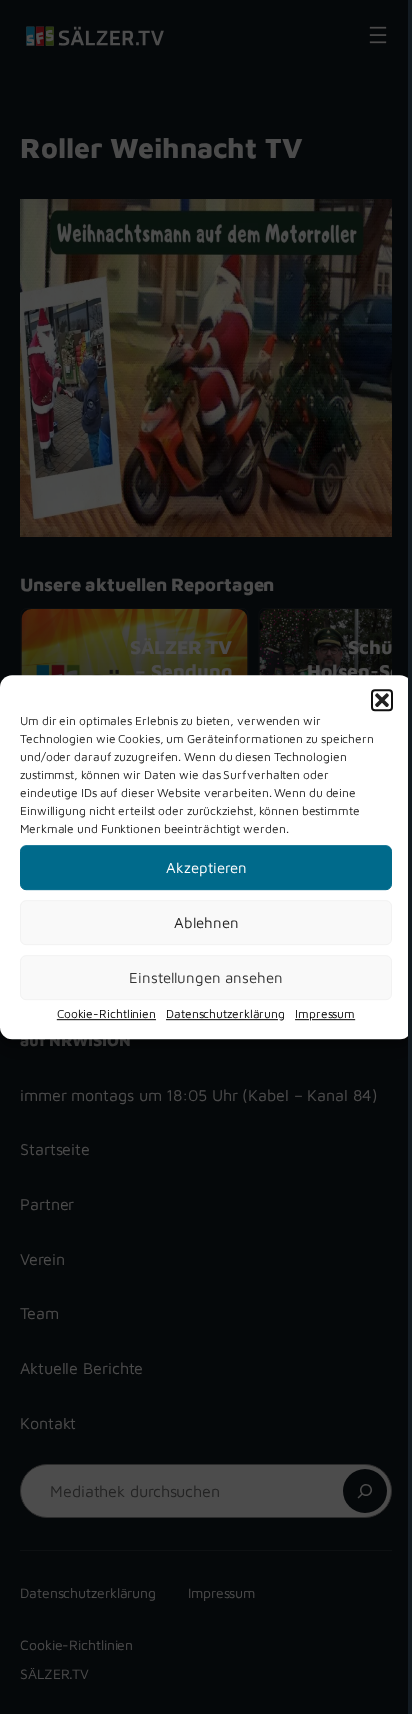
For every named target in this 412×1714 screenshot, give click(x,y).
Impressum (325, 1013)
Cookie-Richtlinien (106, 1013)
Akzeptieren (206, 867)
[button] (382, 700)
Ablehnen (206, 922)
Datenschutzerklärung (225, 1013)
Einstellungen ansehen (206, 977)
